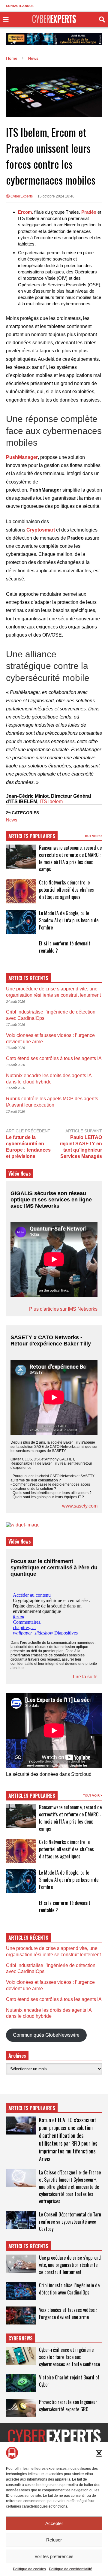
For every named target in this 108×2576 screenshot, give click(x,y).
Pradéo (89, 212)
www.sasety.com (80, 1506)
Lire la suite (85, 1677)
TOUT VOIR (92, 836)
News (12, 820)
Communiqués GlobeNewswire (46, 2035)
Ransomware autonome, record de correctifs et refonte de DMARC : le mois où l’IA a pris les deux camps (70, 858)
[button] (99, 2453)
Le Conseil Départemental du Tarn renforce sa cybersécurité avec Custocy (70, 2222)
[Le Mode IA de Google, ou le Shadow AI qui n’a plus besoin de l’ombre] (21, 922)
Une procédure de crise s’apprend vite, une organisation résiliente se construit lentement (70, 2265)
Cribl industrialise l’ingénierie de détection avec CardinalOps (69, 2289)
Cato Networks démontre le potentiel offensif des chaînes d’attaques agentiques (66, 890)
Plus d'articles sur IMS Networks (63, 1309)
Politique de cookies (29, 2569)
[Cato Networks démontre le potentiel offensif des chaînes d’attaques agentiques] (21, 891)
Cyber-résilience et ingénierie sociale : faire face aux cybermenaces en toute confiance (69, 2357)
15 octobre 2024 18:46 (56, 196)
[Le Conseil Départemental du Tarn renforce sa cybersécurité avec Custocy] (21, 2220)
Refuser (54, 2540)
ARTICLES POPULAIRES (32, 836)
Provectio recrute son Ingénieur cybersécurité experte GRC (68, 2406)
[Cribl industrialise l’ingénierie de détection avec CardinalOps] (21, 2291)
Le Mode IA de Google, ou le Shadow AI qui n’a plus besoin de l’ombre (69, 920)
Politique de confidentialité (70, 2569)
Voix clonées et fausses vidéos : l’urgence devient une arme (68, 2313)
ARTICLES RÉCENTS (28, 2246)
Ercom (25, 212)
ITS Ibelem (51, 801)
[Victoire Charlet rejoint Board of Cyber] (21, 2383)
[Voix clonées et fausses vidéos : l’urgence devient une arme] (21, 2315)
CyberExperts (21, 196)
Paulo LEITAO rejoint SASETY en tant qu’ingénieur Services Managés (81, 1147)
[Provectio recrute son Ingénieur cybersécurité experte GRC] (21, 2408)
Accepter (54, 2523)
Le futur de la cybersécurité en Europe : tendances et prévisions (28, 1147)
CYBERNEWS (21, 2338)
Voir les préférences (54, 2556)
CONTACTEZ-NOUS (20, 6)
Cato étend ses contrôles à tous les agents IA (54, 1058)
